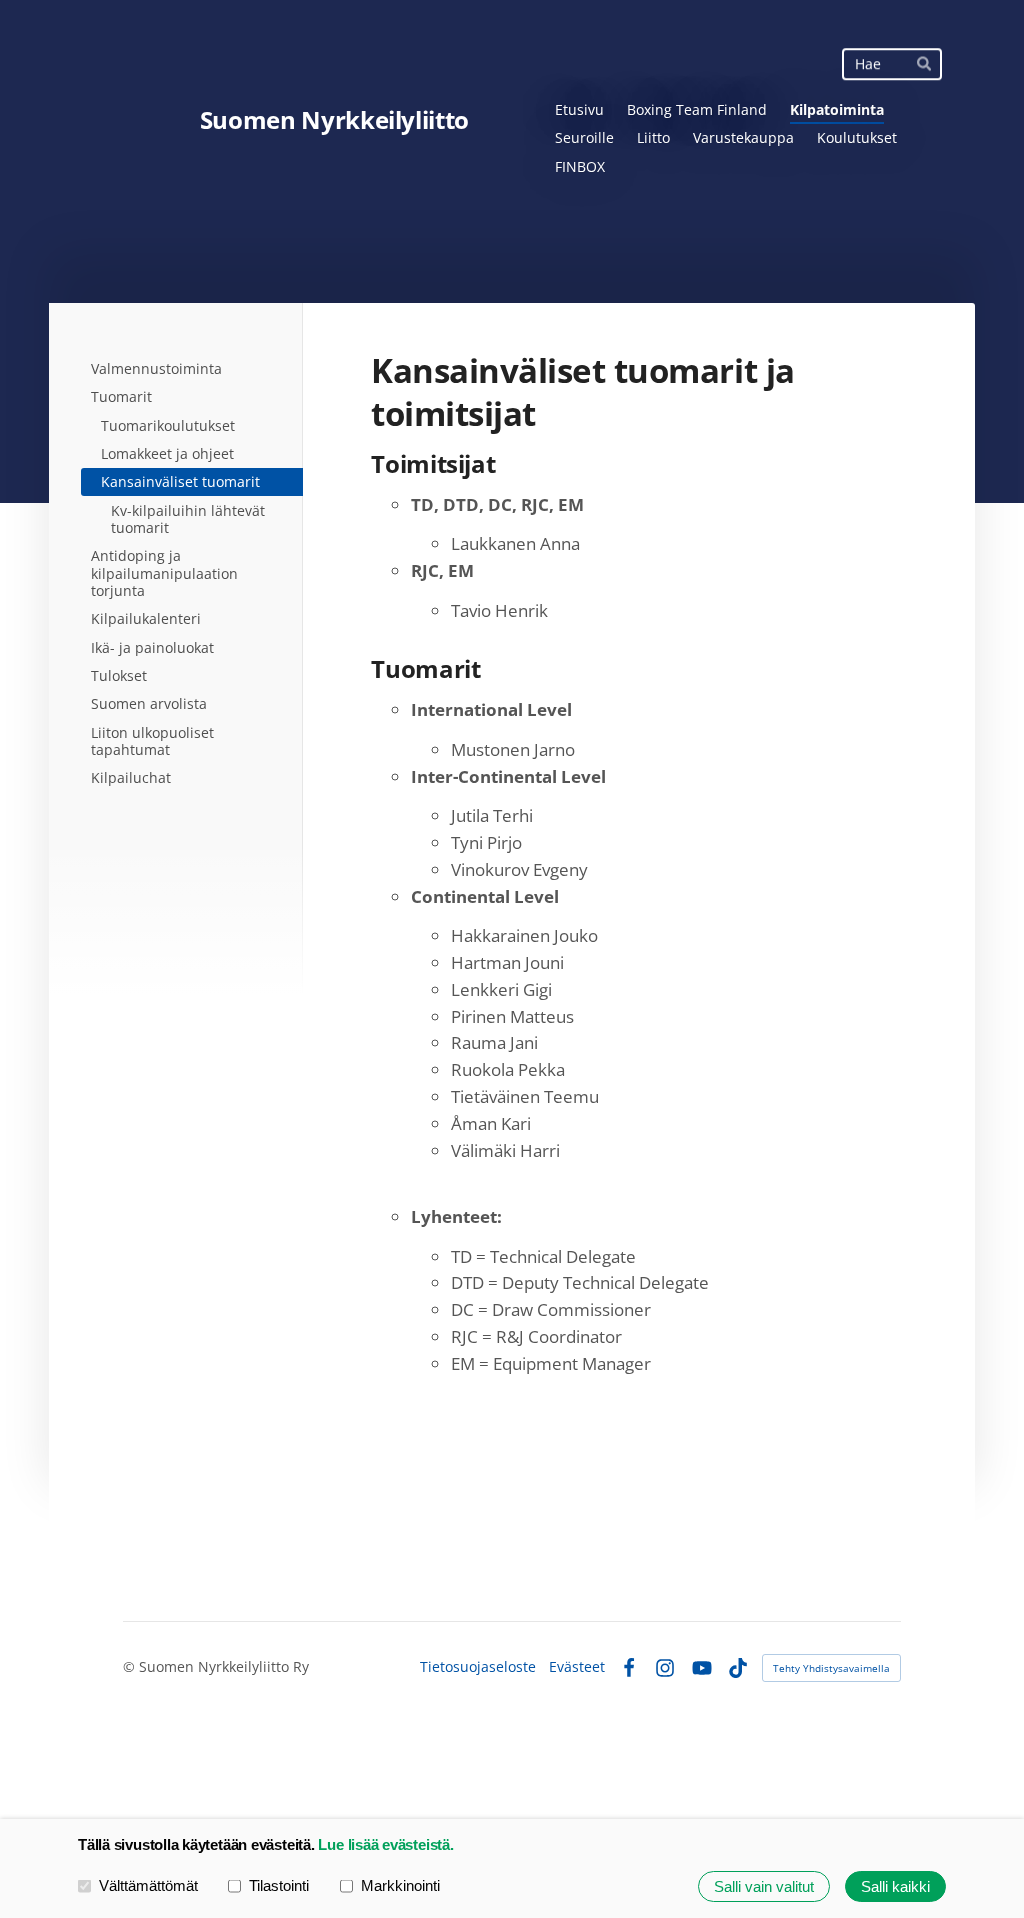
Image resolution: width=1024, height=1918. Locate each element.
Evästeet (577, 1667)
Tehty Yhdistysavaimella (831, 1668)
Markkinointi (400, 1885)
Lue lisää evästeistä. (385, 1844)
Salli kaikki (895, 1886)
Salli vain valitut (764, 1886)
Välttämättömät (148, 1885)
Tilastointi (279, 1885)
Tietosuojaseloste (478, 1667)
